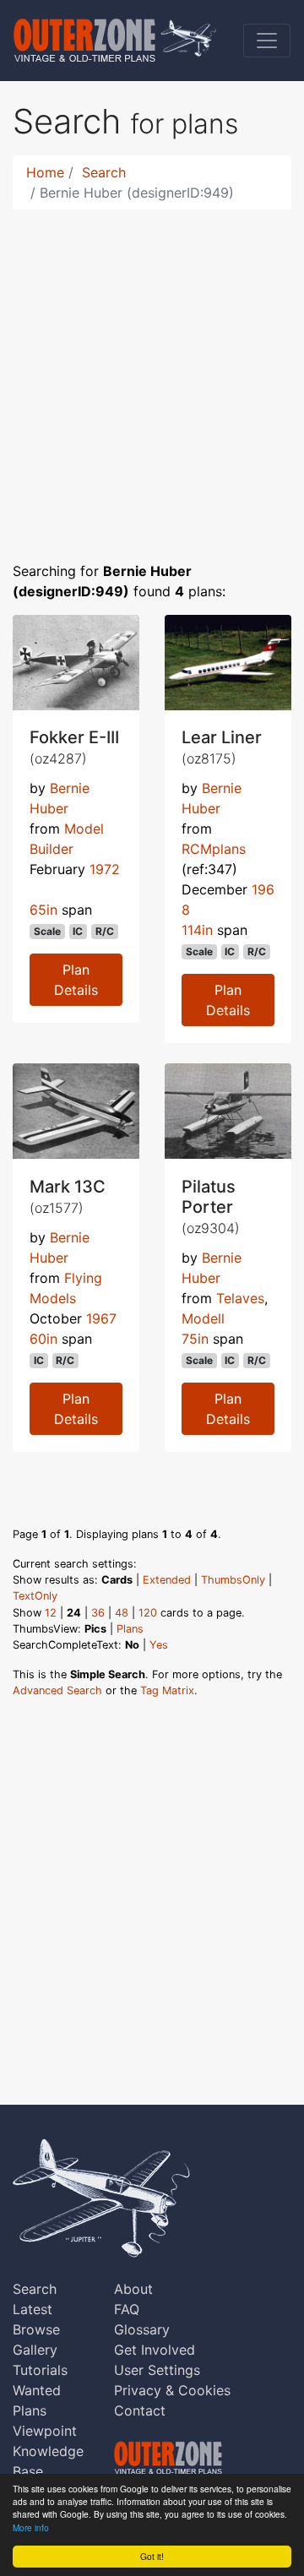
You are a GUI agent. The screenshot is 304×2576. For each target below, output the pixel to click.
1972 (105, 869)
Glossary (142, 2329)
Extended (167, 1580)
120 (148, 1613)
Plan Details (76, 980)
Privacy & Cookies (172, 2390)
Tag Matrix (167, 1690)
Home (45, 172)
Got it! (152, 2556)
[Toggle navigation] (267, 41)
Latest (33, 2309)
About (133, 2289)
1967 (101, 1318)
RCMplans (214, 849)
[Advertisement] (152, 375)
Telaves (240, 1298)
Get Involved (155, 2350)
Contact (140, 2410)
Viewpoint (45, 2431)
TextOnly (35, 1596)
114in (197, 930)
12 (51, 1613)
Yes (159, 1645)
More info (31, 2527)
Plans (130, 1629)
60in (43, 1339)
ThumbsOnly (233, 1580)
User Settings (157, 2370)
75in (195, 1339)
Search (104, 172)
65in (43, 910)
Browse (36, 2329)
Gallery (35, 2350)
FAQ (127, 2309)
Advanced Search (57, 1690)
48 (122, 1613)
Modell (203, 1318)
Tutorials (40, 2370)
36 (98, 1613)
